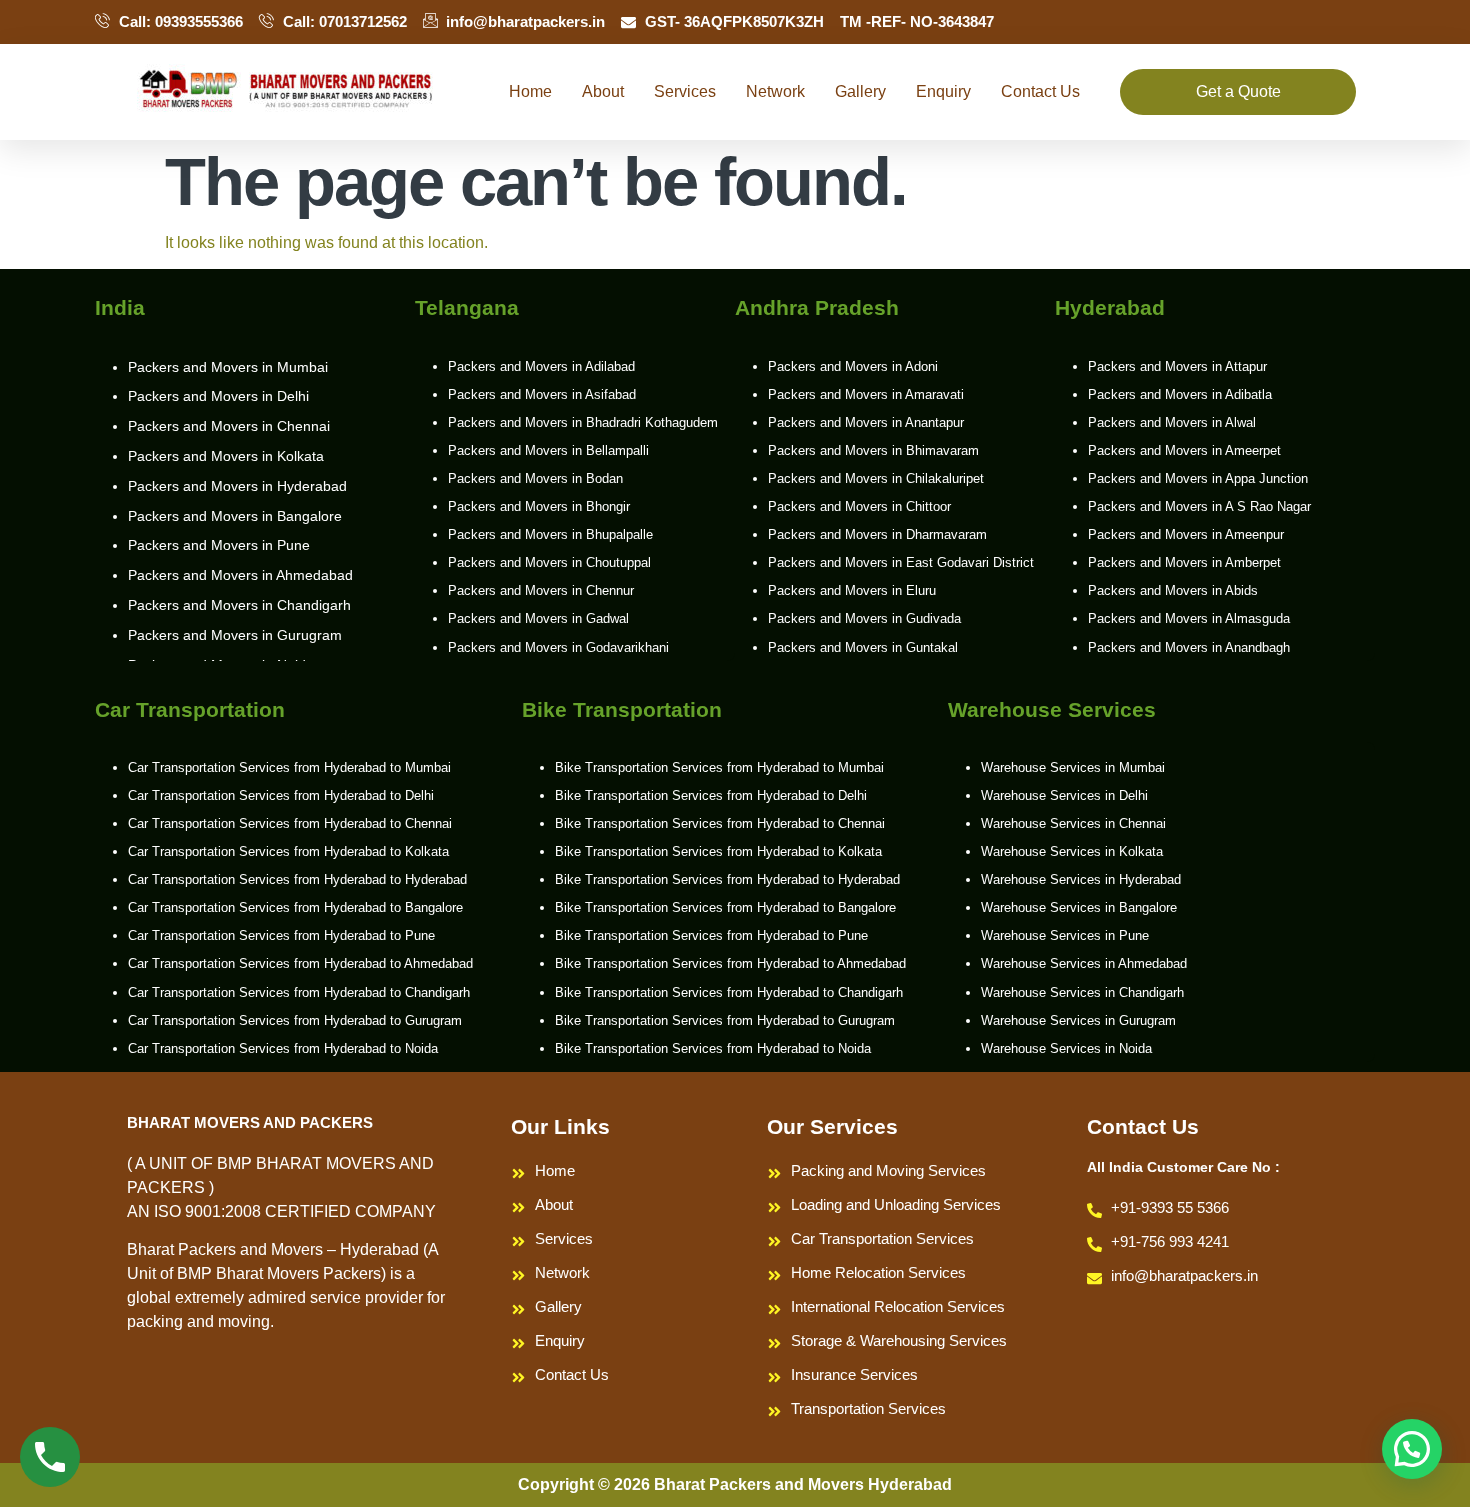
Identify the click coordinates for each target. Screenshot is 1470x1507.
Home (530, 91)
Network (775, 91)
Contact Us (1040, 91)
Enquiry (943, 91)
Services (685, 91)
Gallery (860, 91)
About (603, 91)
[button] (1412, 1449)
